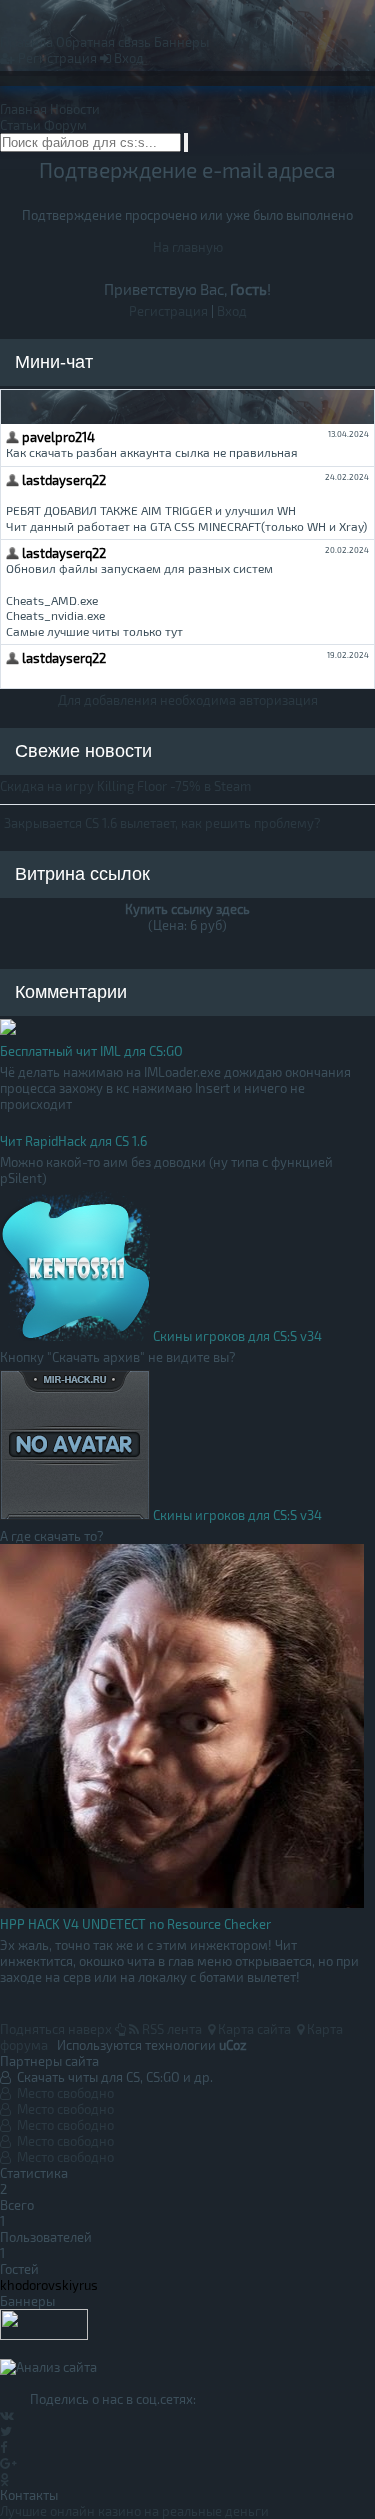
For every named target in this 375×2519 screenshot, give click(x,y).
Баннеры (181, 42)
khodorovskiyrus (49, 2285)
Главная (23, 109)
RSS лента (170, 2029)
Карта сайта (253, 2029)
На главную (188, 247)
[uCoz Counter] (44, 2335)
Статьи (20, 125)
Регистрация (56, 58)
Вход (127, 58)
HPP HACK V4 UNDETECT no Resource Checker (135, 1924)
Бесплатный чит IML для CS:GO (91, 1051)
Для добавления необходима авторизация (188, 700)
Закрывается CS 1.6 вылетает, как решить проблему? (162, 823)
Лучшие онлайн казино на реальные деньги (134, 2511)
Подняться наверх (57, 2029)
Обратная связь (103, 42)
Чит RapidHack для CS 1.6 (73, 1141)
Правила (26, 42)
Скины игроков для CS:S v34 (237, 1336)
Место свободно (62, 2093)
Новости (75, 109)
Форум (65, 125)
